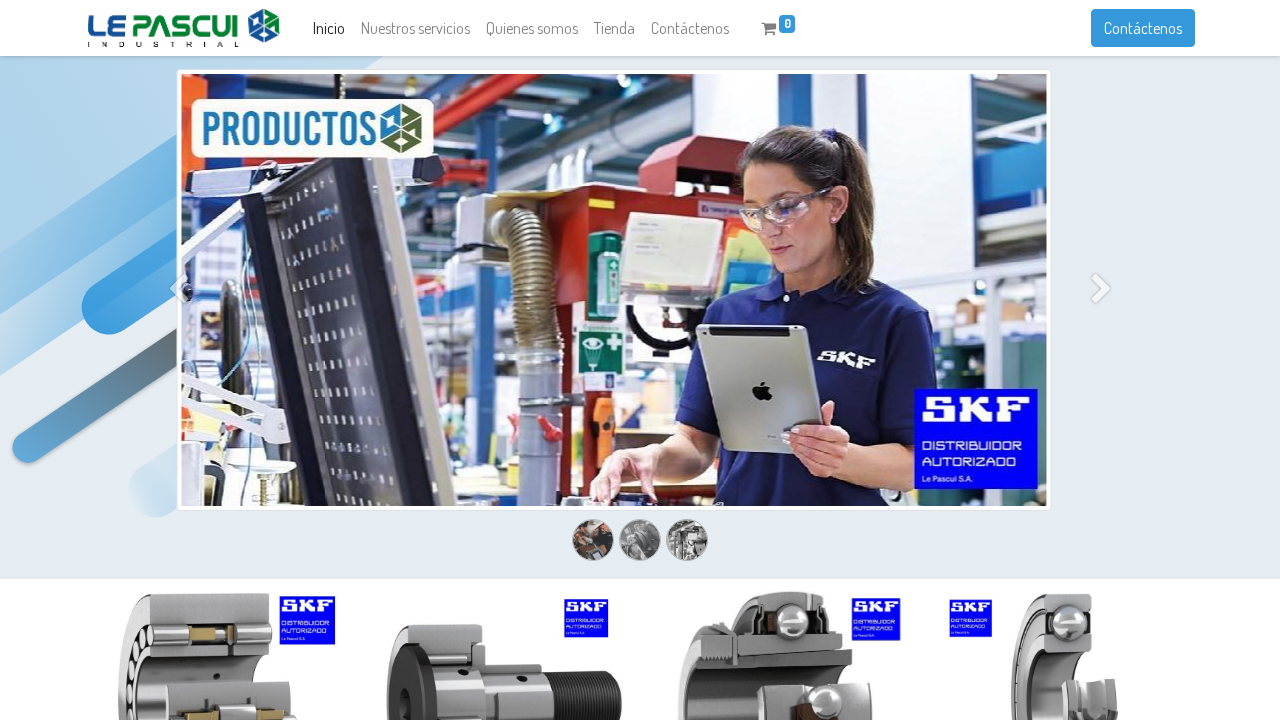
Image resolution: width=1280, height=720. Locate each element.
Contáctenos (1143, 28)
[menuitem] (329, 28)
